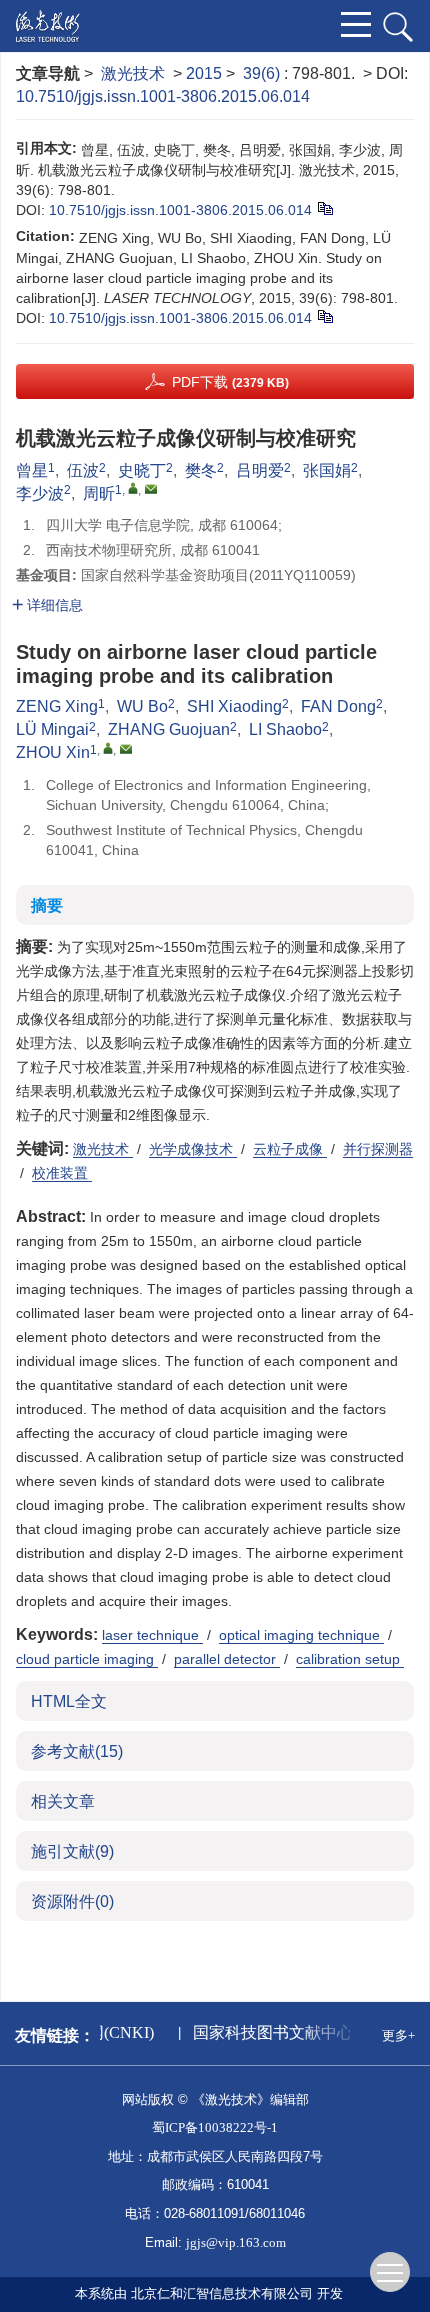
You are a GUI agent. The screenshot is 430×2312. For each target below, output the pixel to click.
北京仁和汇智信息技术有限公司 (222, 2293)
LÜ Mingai (52, 729)
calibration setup (350, 1659)
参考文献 (77, 1751)
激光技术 (133, 73)
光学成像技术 (193, 1149)
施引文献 (72, 1851)
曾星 (32, 470)
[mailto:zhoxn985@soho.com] (151, 489)
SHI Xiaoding (234, 706)
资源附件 (72, 1901)
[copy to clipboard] (324, 315)
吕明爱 (260, 470)
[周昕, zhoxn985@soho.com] (133, 488)
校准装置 (62, 1173)
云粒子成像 (290, 1149)
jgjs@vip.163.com (236, 2242)
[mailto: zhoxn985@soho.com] (126, 749)
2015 (204, 73)
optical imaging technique (301, 1635)
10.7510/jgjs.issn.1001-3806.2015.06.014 (163, 96)
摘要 (47, 905)
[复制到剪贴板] (324, 207)
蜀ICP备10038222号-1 (215, 2127)
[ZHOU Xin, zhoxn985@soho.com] (108, 748)
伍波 (83, 470)
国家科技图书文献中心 (270, 2032)
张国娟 (327, 470)
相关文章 (63, 1801)
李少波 (40, 493)
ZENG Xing (57, 706)
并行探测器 (378, 1149)
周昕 (99, 493)
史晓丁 (142, 470)
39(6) (263, 73)
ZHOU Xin (53, 752)
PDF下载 (230, 382)
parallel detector (227, 1659)
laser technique (152, 1635)
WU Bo (142, 706)
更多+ (398, 2035)
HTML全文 (69, 1701)
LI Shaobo (285, 729)
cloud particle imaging (87, 1659)
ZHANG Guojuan (169, 729)
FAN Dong (338, 706)
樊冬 (201, 470)
